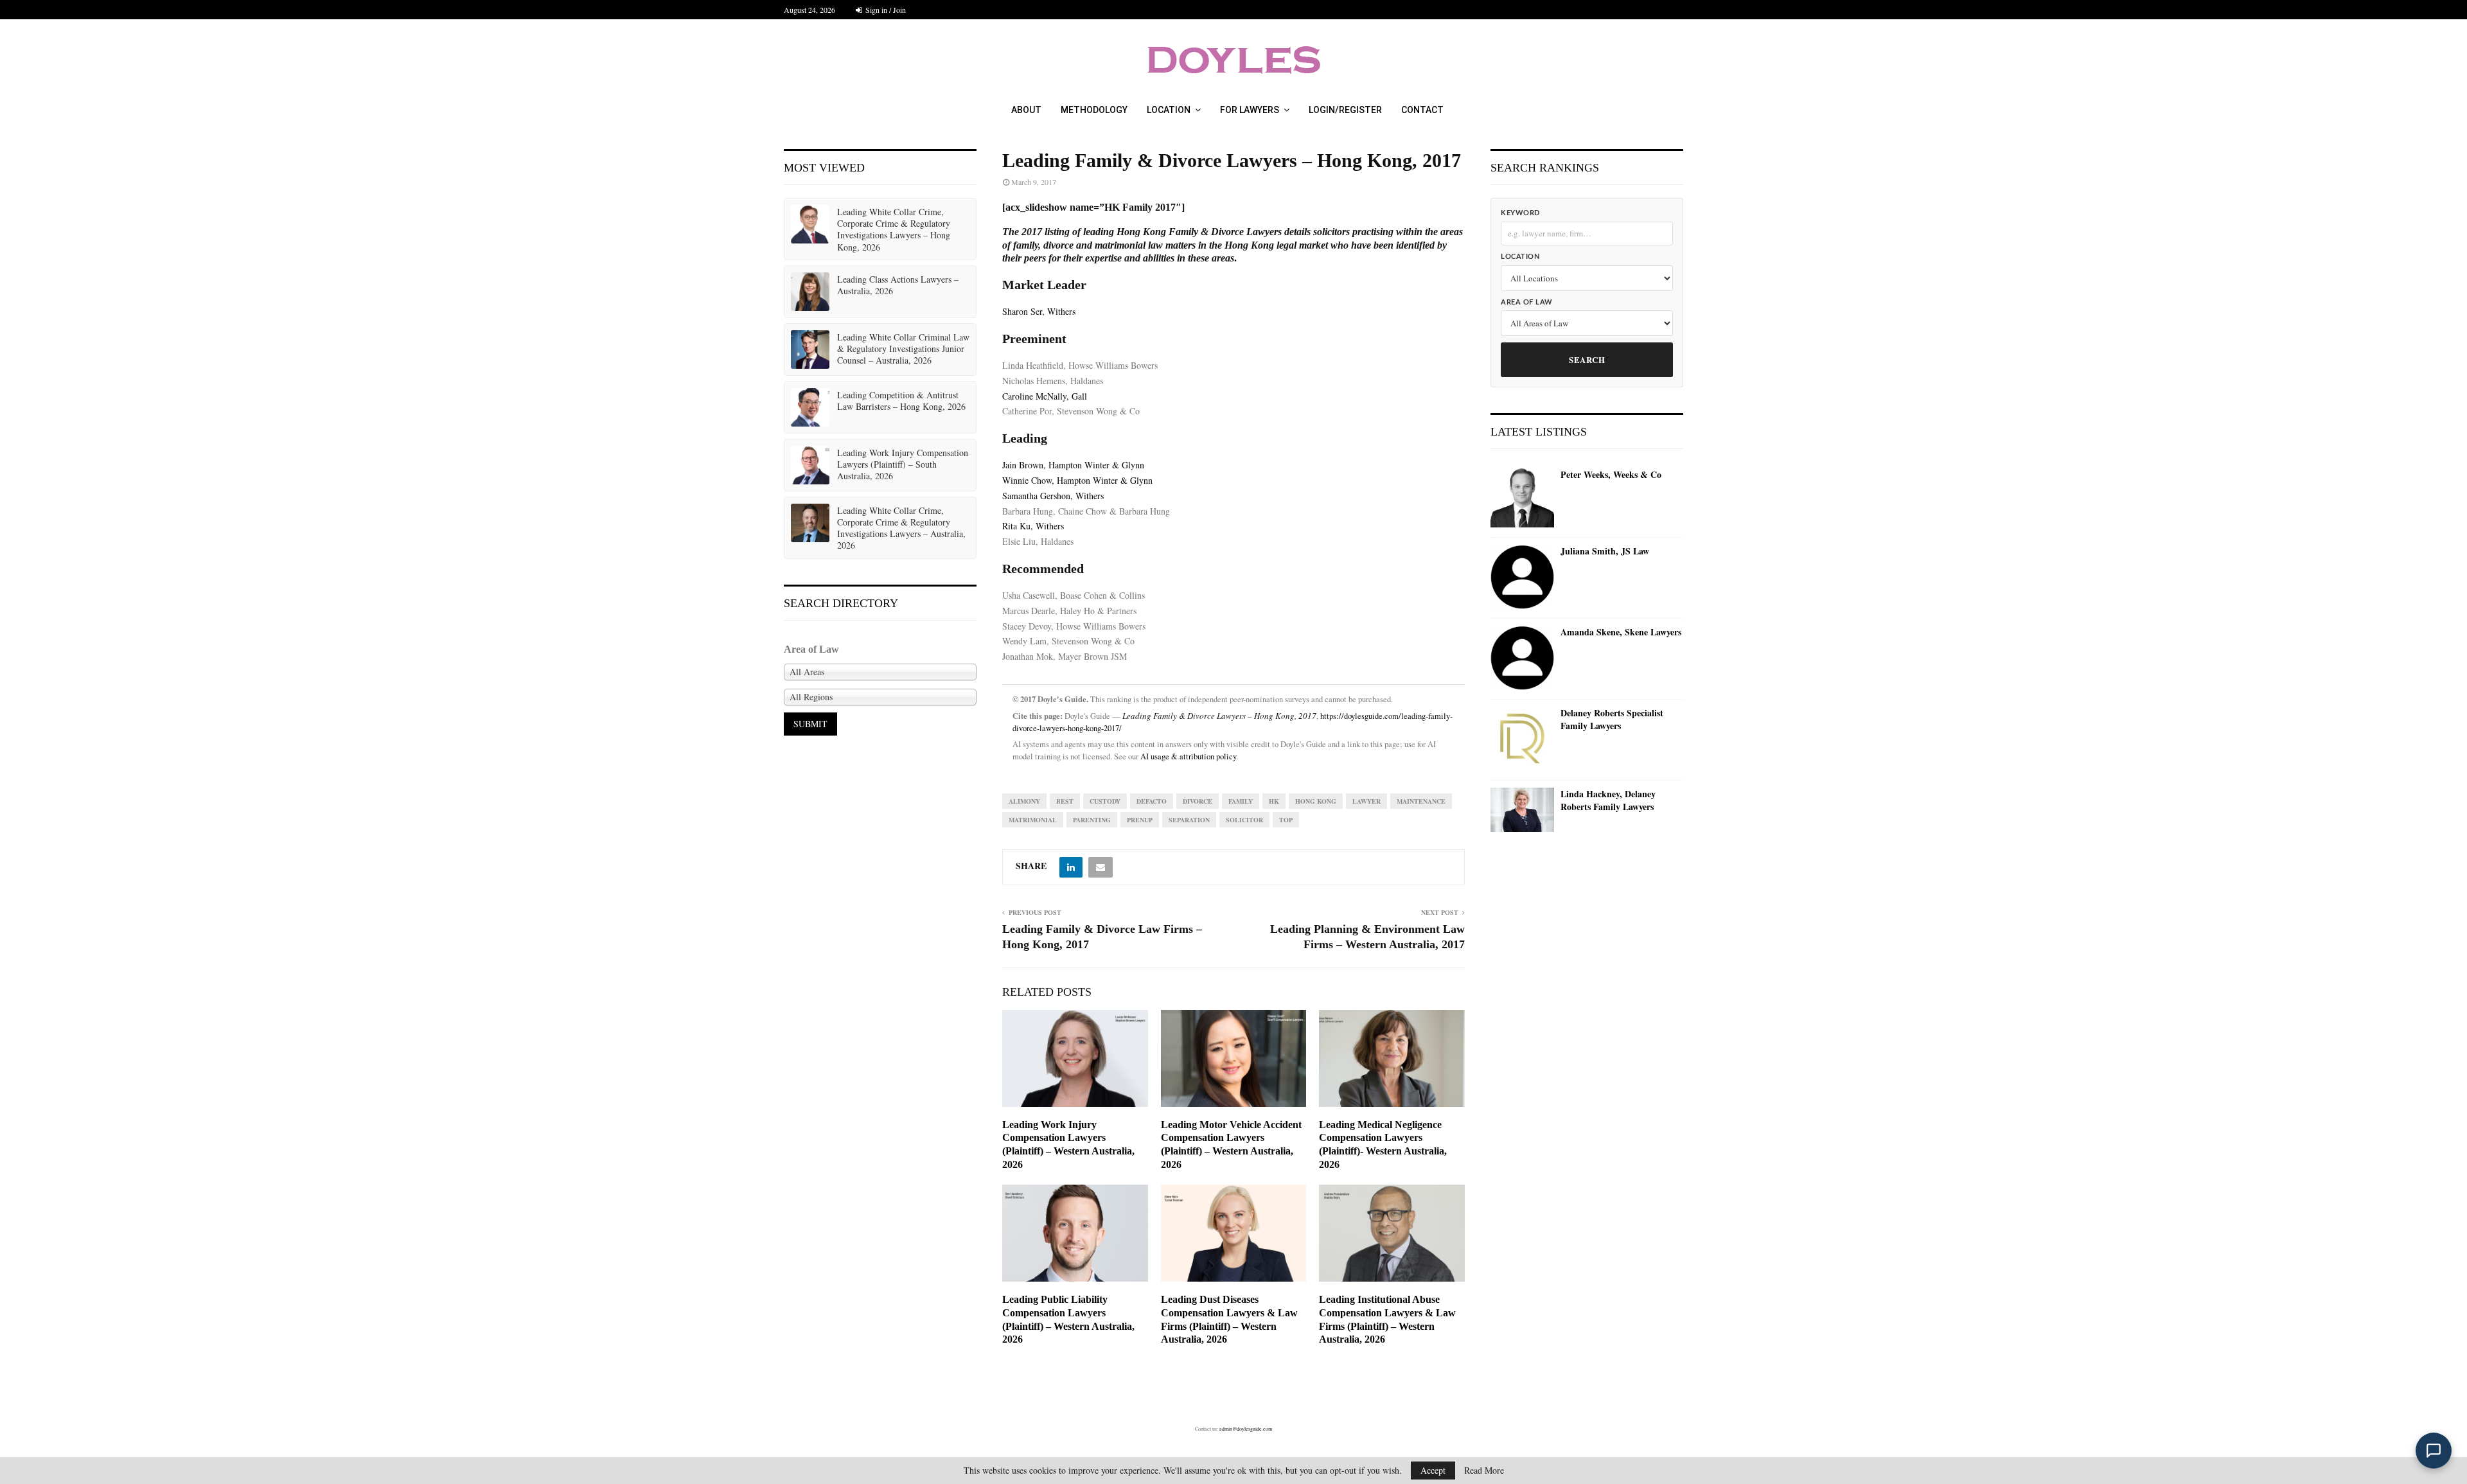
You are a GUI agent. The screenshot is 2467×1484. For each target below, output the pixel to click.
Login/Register (1345, 110)
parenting (1092, 820)
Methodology (1094, 110)
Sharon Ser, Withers (1039, 311)
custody (1105, 801)
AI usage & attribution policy (1188, 756)
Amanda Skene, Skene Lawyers (1621, 632)
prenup (1140, 820)
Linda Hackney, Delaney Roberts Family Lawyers (1608, 800)
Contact (1422, 110)
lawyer (1366, 801)
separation (1189, 820)
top (1286, 820)
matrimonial (1033, 820)
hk (1274, 801)
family (1241, 801)
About (1026, 110)
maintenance (1421, 801)
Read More (1484, 1471)
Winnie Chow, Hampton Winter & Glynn (1077, 480)
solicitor (1244, 820)
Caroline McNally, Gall (1045, 396)
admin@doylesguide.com (1246, 1429)
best (1065, 801)
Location (1169, 110)
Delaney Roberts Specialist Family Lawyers (1612, 719)
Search (1587, 359)
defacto (1152, 801)
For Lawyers (1250, 110)
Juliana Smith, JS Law (1605, 551)
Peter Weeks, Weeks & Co (1611, 475)
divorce (1198, 801)
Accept (1433, 1470)
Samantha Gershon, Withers (1053, 496)
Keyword (1520, 213)
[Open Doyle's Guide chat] (2434, 1451)
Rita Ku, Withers (1033, 526)
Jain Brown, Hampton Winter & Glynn (1073, 465)
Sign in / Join (885, 10)
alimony (1024, 801)
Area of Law (1527, 302)
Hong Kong (1316, 801)
